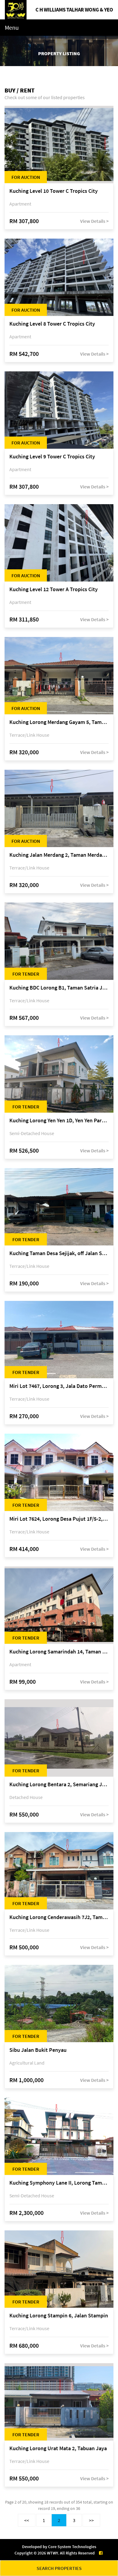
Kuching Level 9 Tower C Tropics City (52, 457)
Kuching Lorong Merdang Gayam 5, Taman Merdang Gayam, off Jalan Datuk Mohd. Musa (59, 722)
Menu (12, 27)
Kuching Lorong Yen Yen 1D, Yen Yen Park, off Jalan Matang (59, 1121)
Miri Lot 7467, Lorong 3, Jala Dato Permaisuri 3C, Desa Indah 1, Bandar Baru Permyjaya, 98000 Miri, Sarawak (59, 1386)
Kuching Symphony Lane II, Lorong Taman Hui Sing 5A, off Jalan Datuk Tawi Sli (59, 2183)
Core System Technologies (72, 2547)
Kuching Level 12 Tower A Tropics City (54, 590)
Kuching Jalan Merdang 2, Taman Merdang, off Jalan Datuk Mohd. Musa (59, 855)
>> (91, 2520)
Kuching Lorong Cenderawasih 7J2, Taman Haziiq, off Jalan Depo (59, 1917)
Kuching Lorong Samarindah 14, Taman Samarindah (59, 1652)
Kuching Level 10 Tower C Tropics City (54, 191)
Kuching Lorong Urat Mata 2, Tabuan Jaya (58, 2449)
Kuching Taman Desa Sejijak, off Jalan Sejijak (59, 1253)
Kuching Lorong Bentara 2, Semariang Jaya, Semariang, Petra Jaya (59, 1785)
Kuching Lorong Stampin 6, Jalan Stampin (59, 2316)
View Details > (94, 221)
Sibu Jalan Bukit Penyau (38, 2050)
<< (27, 2520)
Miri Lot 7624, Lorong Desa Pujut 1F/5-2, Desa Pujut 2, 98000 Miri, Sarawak (59, 1519)
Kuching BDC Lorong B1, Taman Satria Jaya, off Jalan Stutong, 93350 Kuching (59, 988)
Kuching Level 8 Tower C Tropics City (52, 324)
